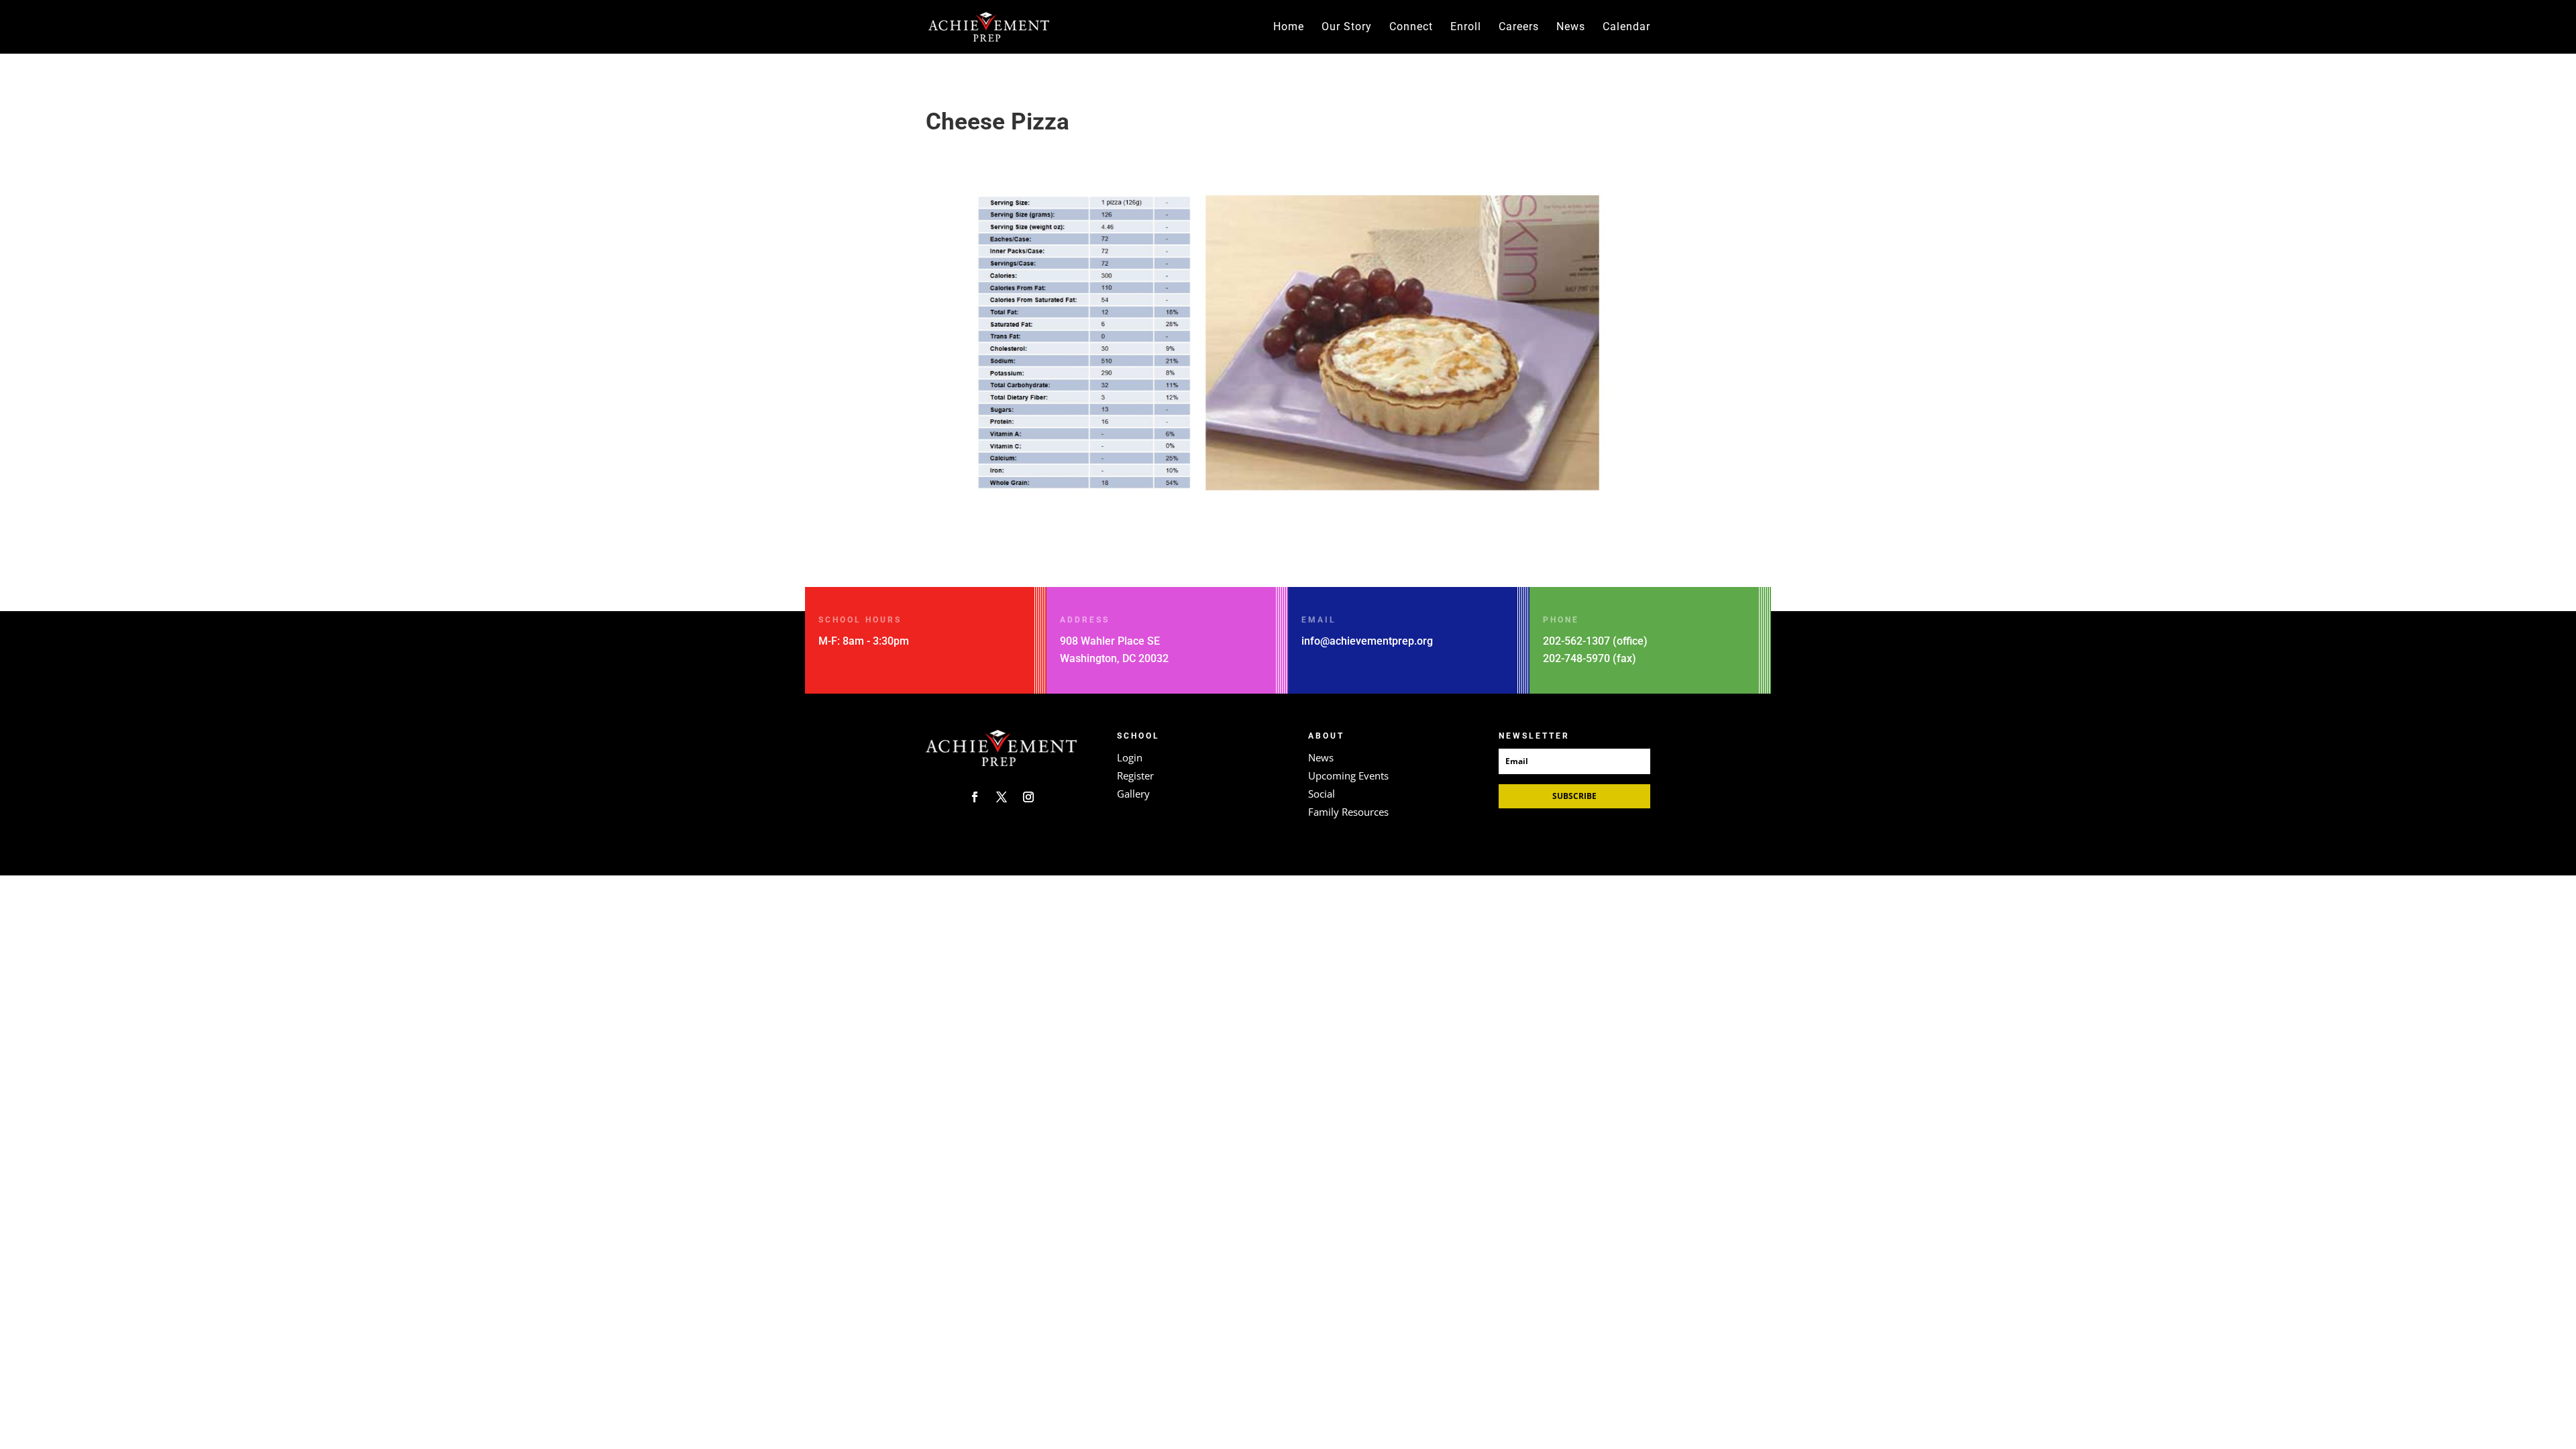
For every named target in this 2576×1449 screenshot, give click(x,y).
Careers (1519, 28)
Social (1322, 794)
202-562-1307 (1576, 641)
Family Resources (1348, 812)
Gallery (1133, 794)
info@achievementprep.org (1367, 641)
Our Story (1347, 28)
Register (1135, 775)
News (1571, 28)
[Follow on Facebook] (975, 797)
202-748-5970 (1576, 658)
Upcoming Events (1348, 775)
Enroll (1466, 28)
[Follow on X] (1002, 797)
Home (1289, 28)
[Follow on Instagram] (1028, 797)
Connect (1411, 28)
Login (1130, 757)
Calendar (1626, 28)
